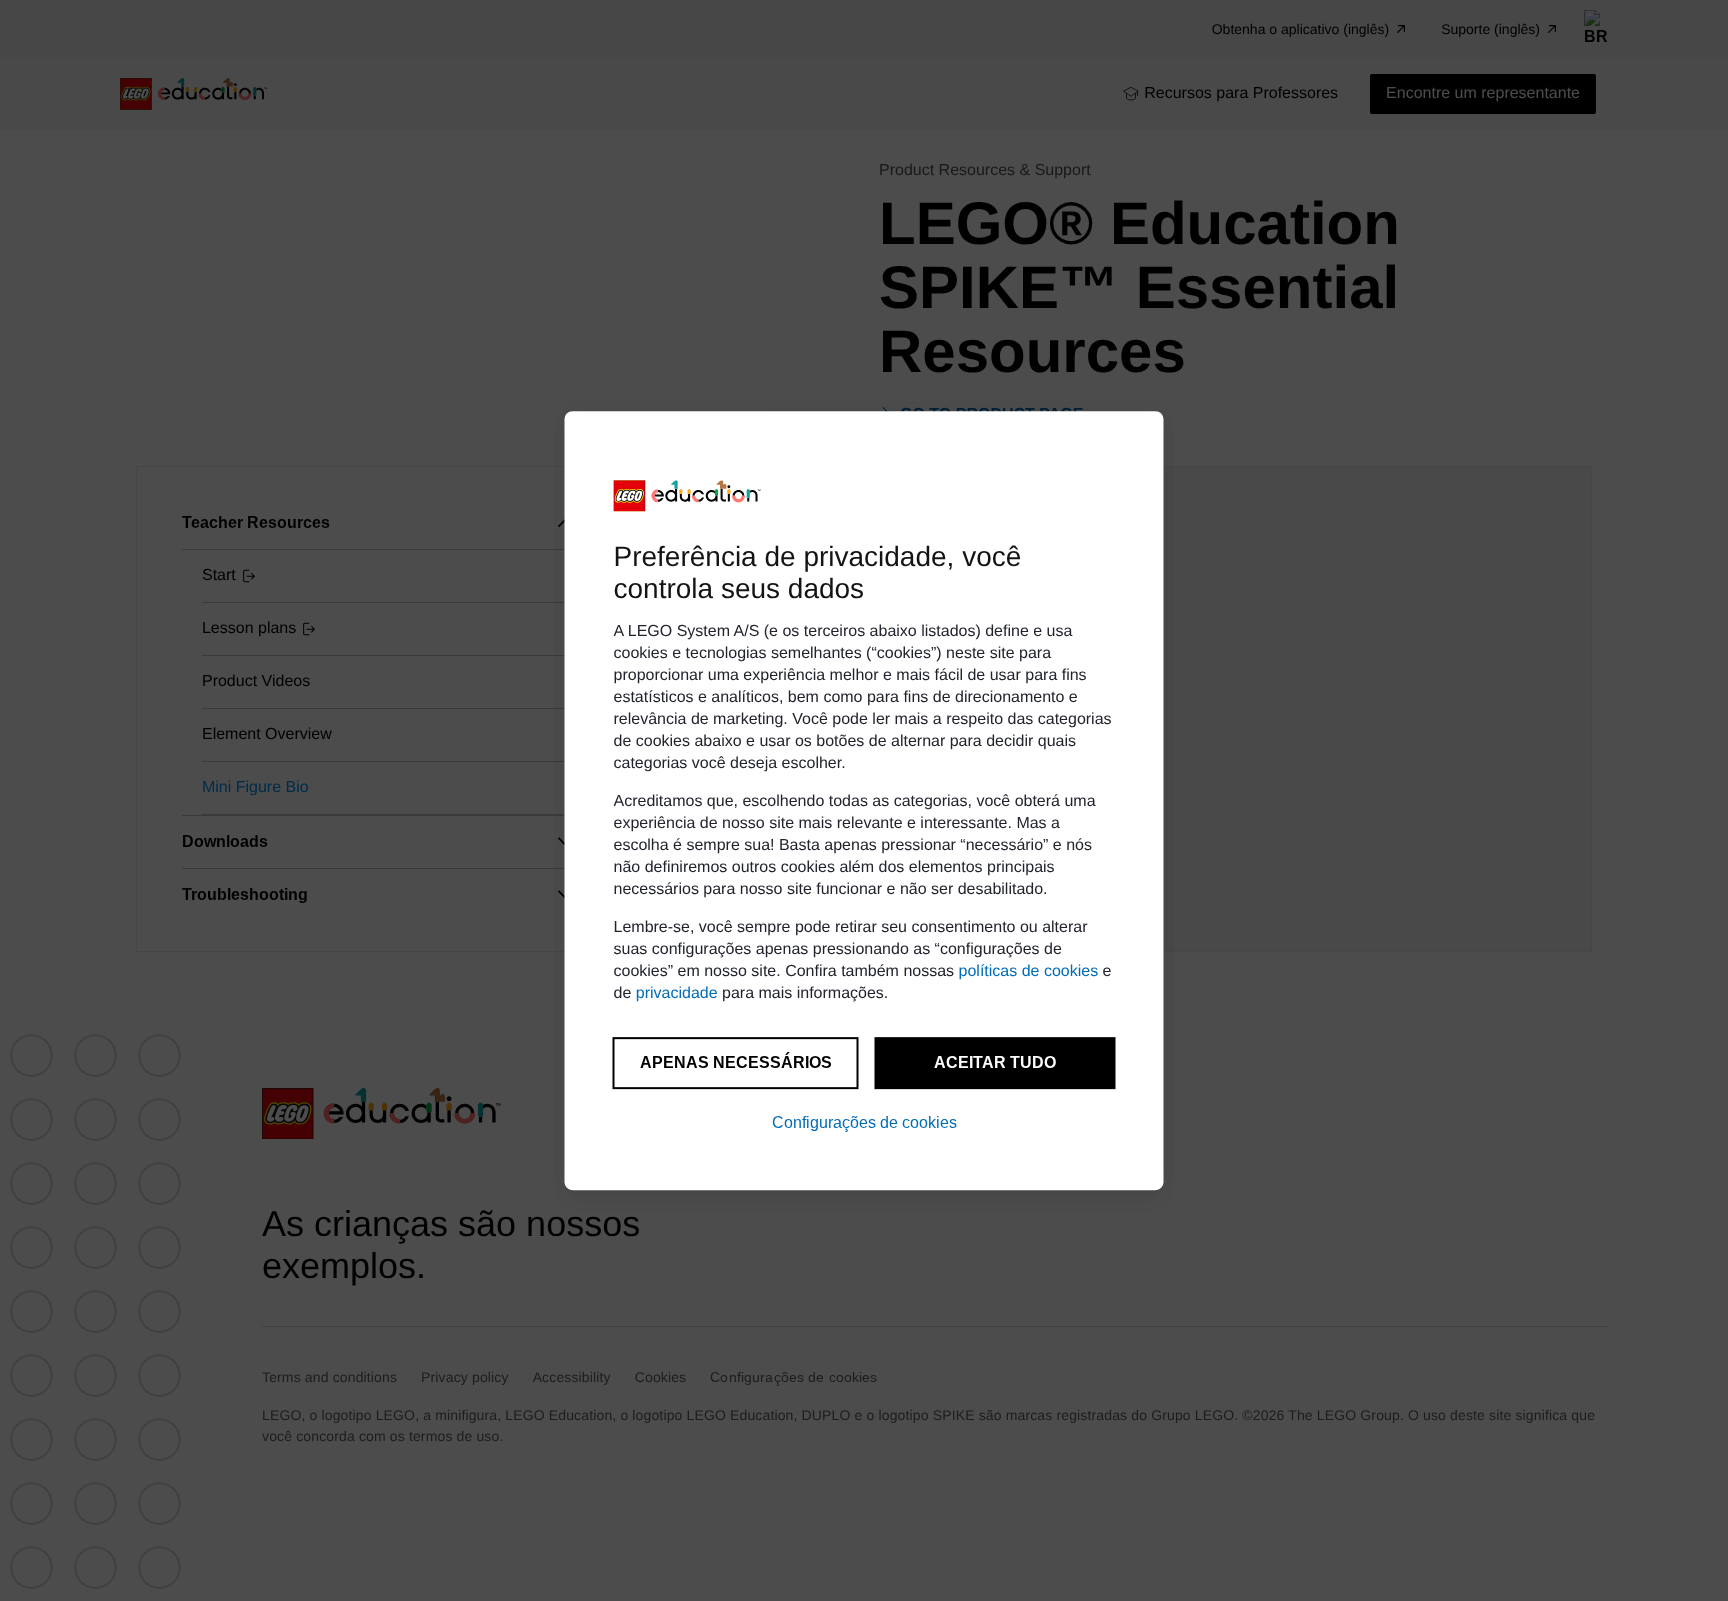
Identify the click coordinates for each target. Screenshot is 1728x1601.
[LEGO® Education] (688, 496)
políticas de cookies (1029, 971)
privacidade (677, 993)
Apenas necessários (736, 1062)
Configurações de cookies (864, 1122)
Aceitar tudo (995, 1062)
